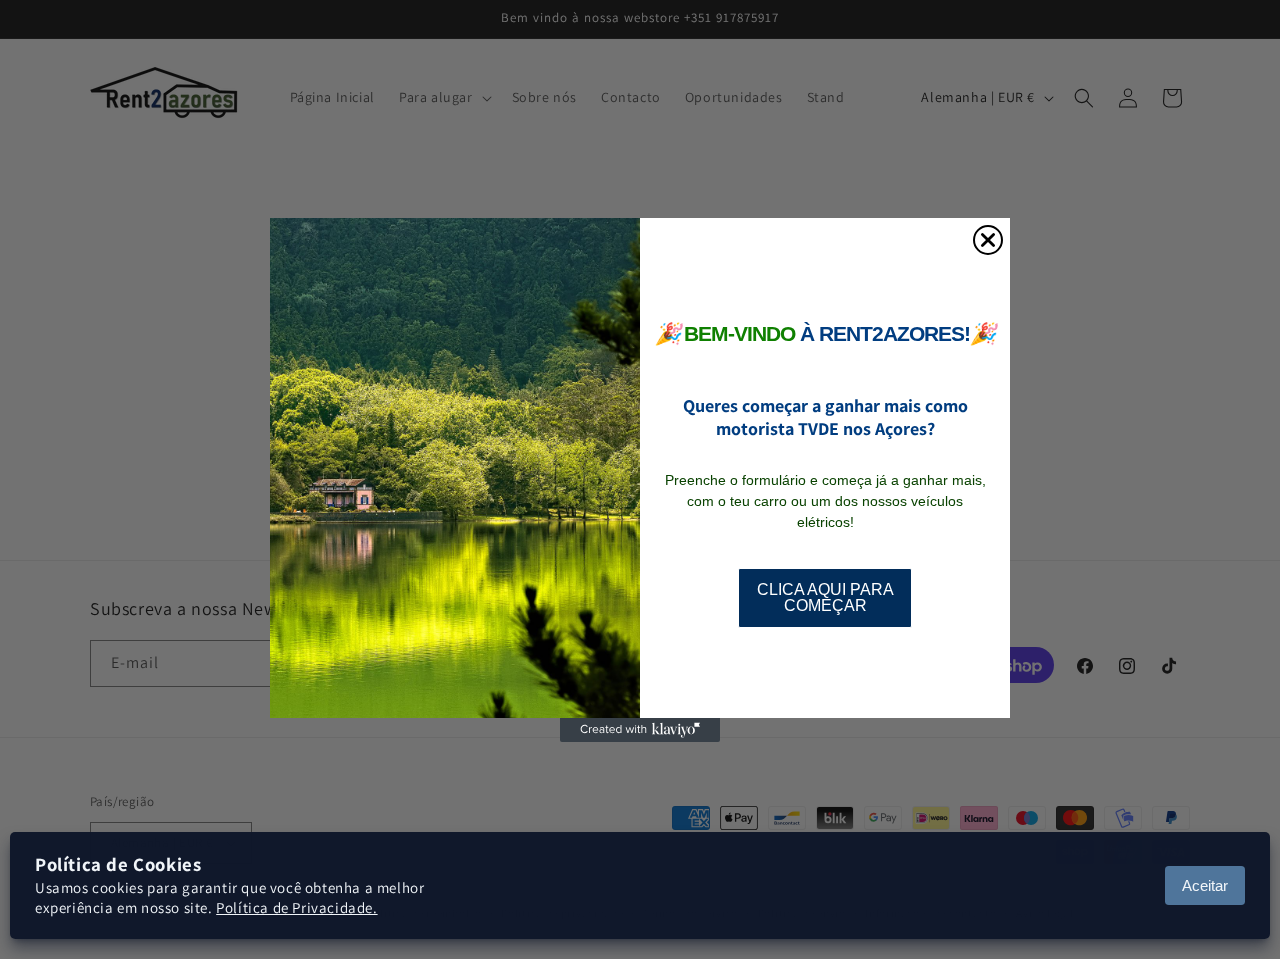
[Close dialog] (988, 240)
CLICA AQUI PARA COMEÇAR (825, 597)
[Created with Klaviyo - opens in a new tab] (640, 730)
